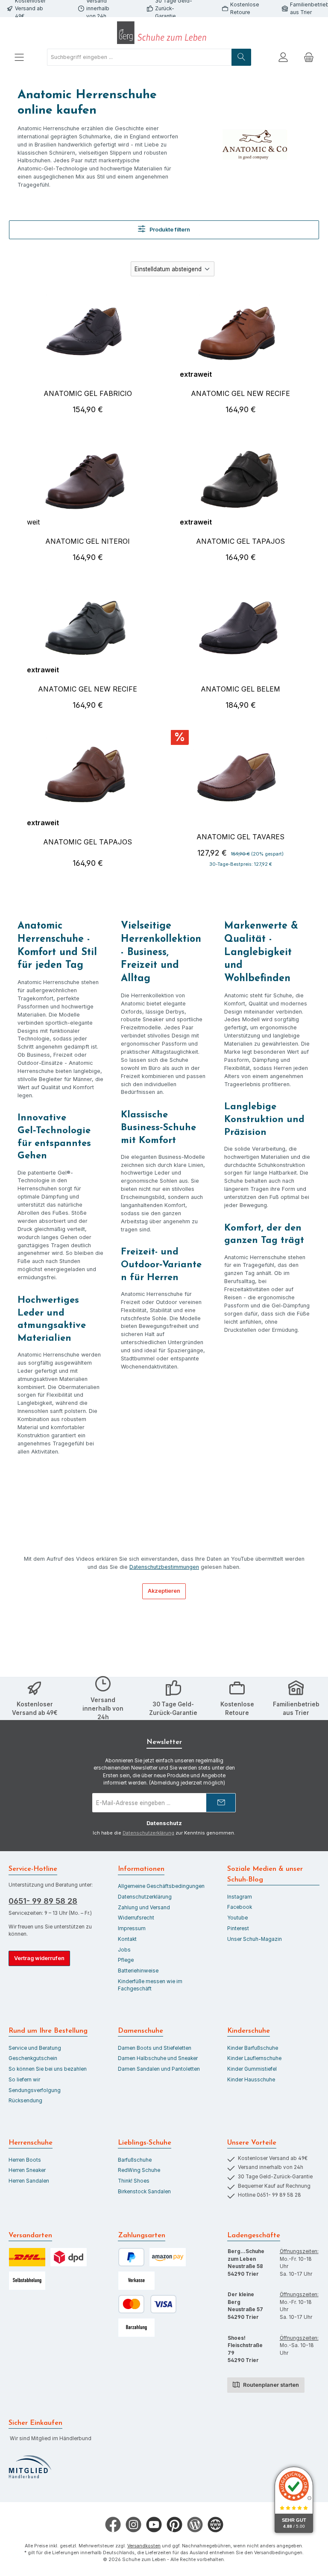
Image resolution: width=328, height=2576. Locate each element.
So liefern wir (24, 2080)
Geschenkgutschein (33, 2058)
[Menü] (19, 57)
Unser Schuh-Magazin (255, 1939)
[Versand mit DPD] (69, 2257)
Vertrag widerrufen (39, 1958)
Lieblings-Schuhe (145, 2143)
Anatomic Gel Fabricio (88, 393)
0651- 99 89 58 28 (43, 1901)
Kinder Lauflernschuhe (254, 2058)
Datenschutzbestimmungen (164, 1567)
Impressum (132, 1928)
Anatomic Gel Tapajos (240, 541)
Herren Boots (25, 2160)
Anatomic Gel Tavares (240, 837)
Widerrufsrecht (136, 1918)
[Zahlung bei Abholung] (136, 2328)
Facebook (240, 1907)
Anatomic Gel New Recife (240, 393)
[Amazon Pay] (168, 2257)
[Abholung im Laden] (27, 2281)
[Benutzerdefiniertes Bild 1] (30, 2467)
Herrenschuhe (31, 2143)
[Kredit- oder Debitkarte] (147, 2304)
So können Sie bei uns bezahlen (48, 2069)
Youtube (237, 1918)
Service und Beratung (35, 2048)
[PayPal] (131, 2257)
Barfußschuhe (135, 2160)
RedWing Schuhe (139, 2170)
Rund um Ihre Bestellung (48, 2031)
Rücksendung (25, 2101)
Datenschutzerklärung (148, 1833)
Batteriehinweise (138, 1971)
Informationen (141, 1869)
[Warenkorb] (309, 57)
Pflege (126, 1960)
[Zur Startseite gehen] (164, 33)
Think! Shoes (134, 2181)
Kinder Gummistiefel (252, 2069)
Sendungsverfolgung (35, 2090)
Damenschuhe (141, 2031)
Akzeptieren (164, 1591)
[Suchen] (241, 57)
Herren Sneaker (27, 2170)
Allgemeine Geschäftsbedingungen (161, 1886)
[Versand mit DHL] (27, 2257)
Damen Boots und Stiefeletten (155, 2048)
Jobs (124, 1950)
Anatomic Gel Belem (240, 689)
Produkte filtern (169, 230)
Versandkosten (144, 2546)
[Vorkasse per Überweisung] (136, 2281)
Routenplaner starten (270, 2385)
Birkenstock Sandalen (144, 2192)
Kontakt (127, 1939)
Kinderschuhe (249, 2031)
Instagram (240, 1897)
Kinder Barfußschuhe (253, 2048)
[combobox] (139, 57)
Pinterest (238, 1928)
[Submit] (221, 1803)
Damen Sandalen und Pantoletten (159, 2069)
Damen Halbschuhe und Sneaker (158, 2058)
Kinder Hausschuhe (251, 2080)
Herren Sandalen (29, 2181)
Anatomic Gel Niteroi (88, 541)
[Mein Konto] (283, 57)
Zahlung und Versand (144, 1908)
